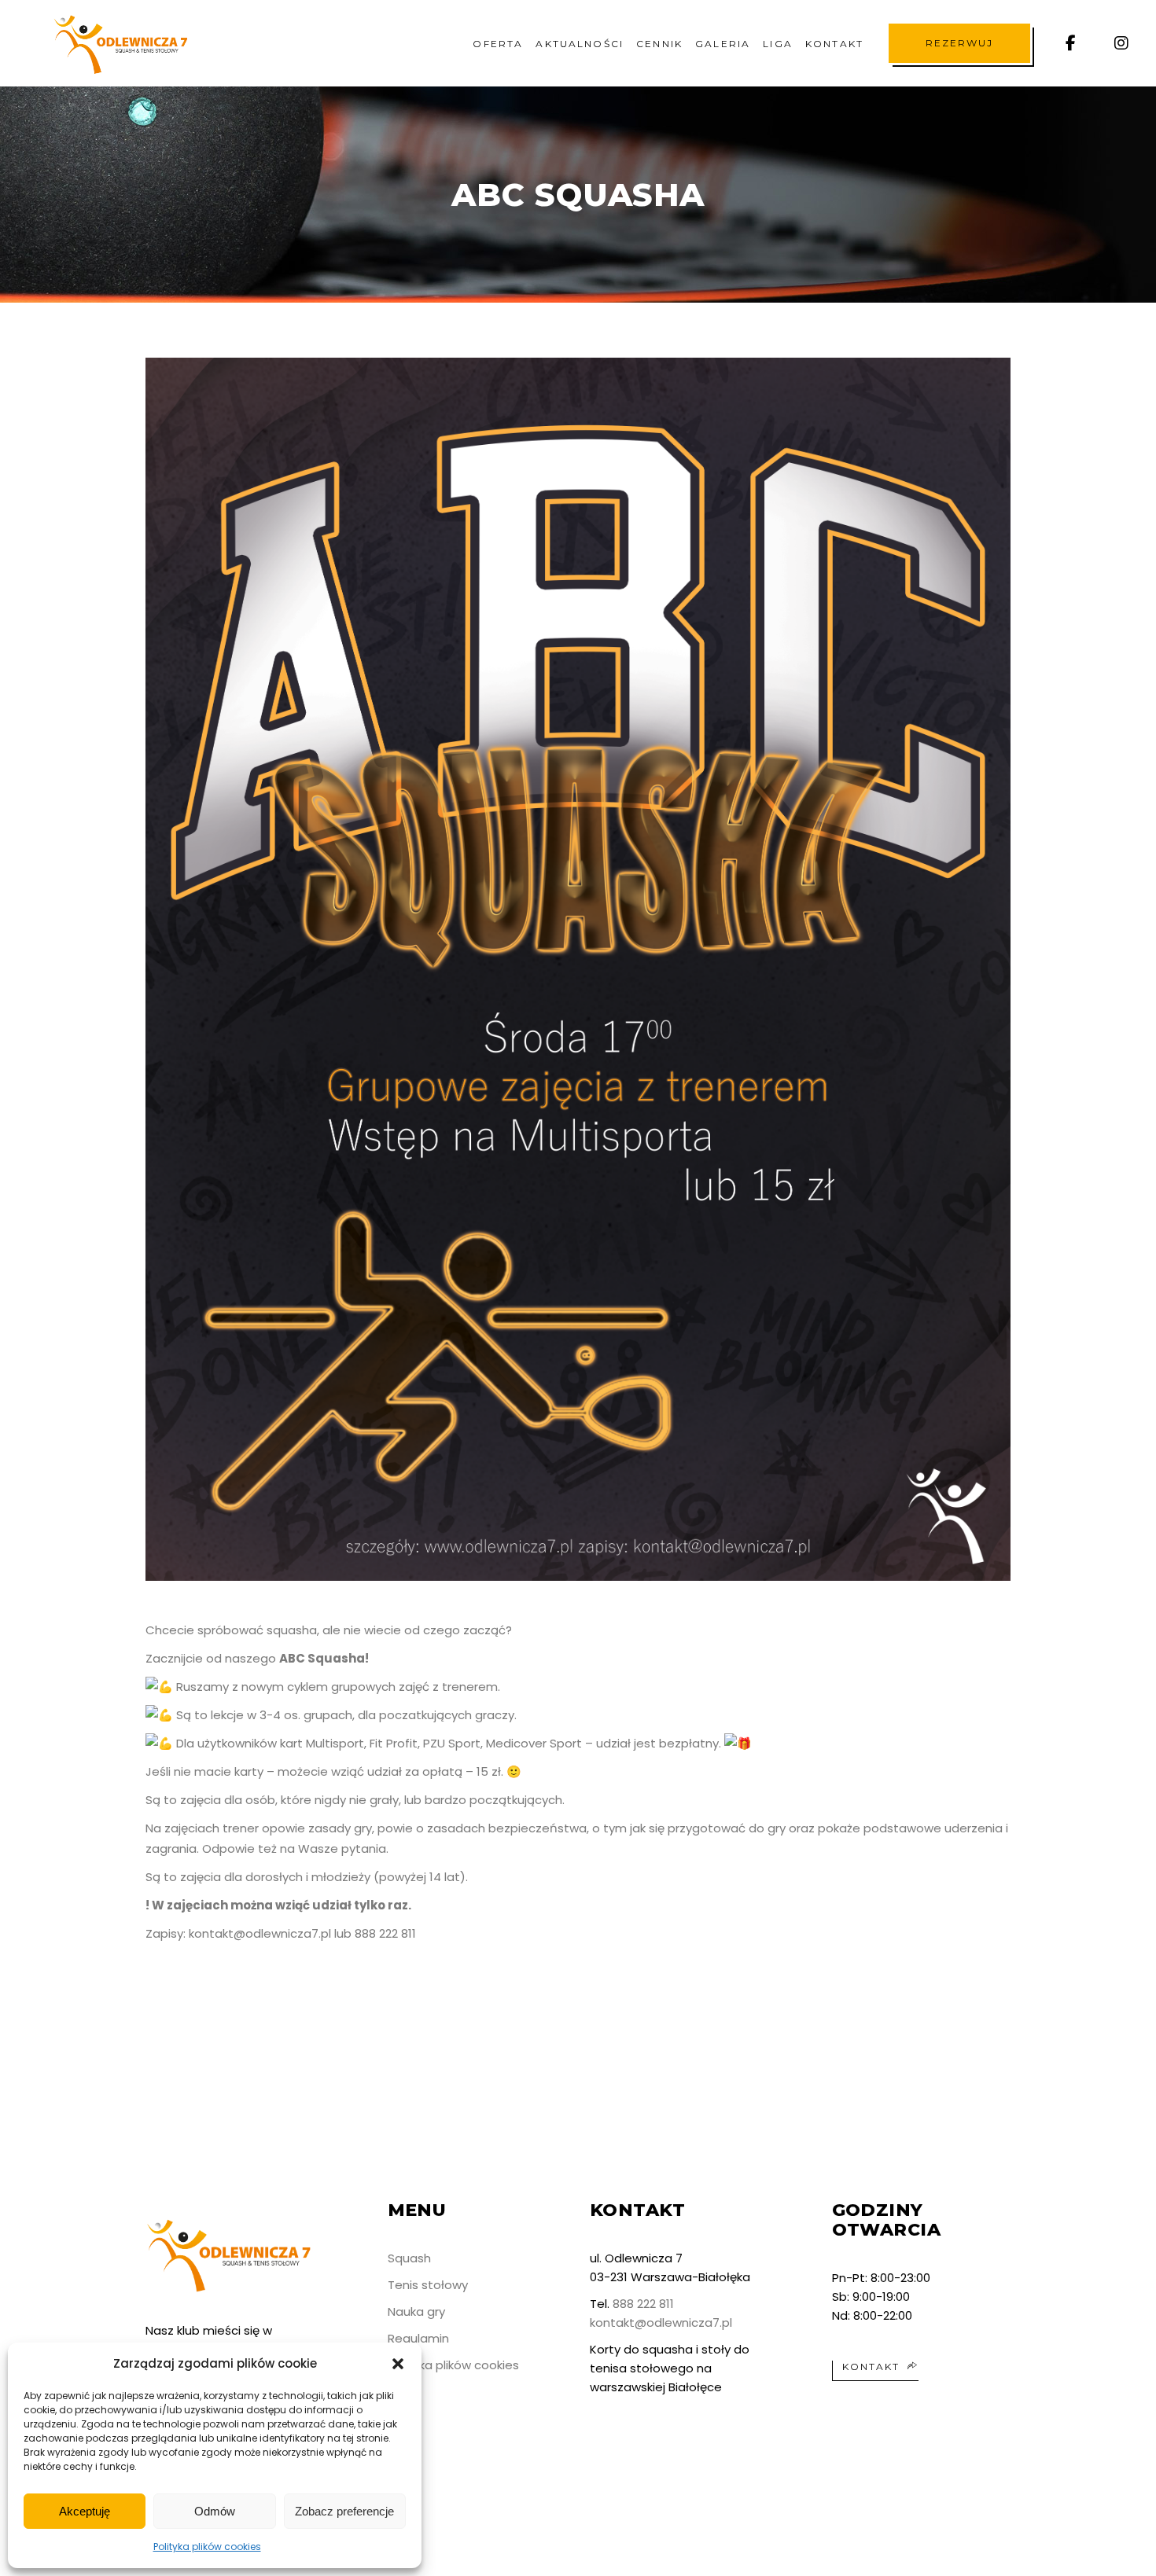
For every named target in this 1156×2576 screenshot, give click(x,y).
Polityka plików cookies (207, 2547)
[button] (398, 2364)
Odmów (215, 2511)
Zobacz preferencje (344, 2511)
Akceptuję (85, 2511)
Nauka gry (416, 2311)
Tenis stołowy (428, 2285)
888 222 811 (643, 2304)
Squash (409, 2258)
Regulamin (418, 2338)
